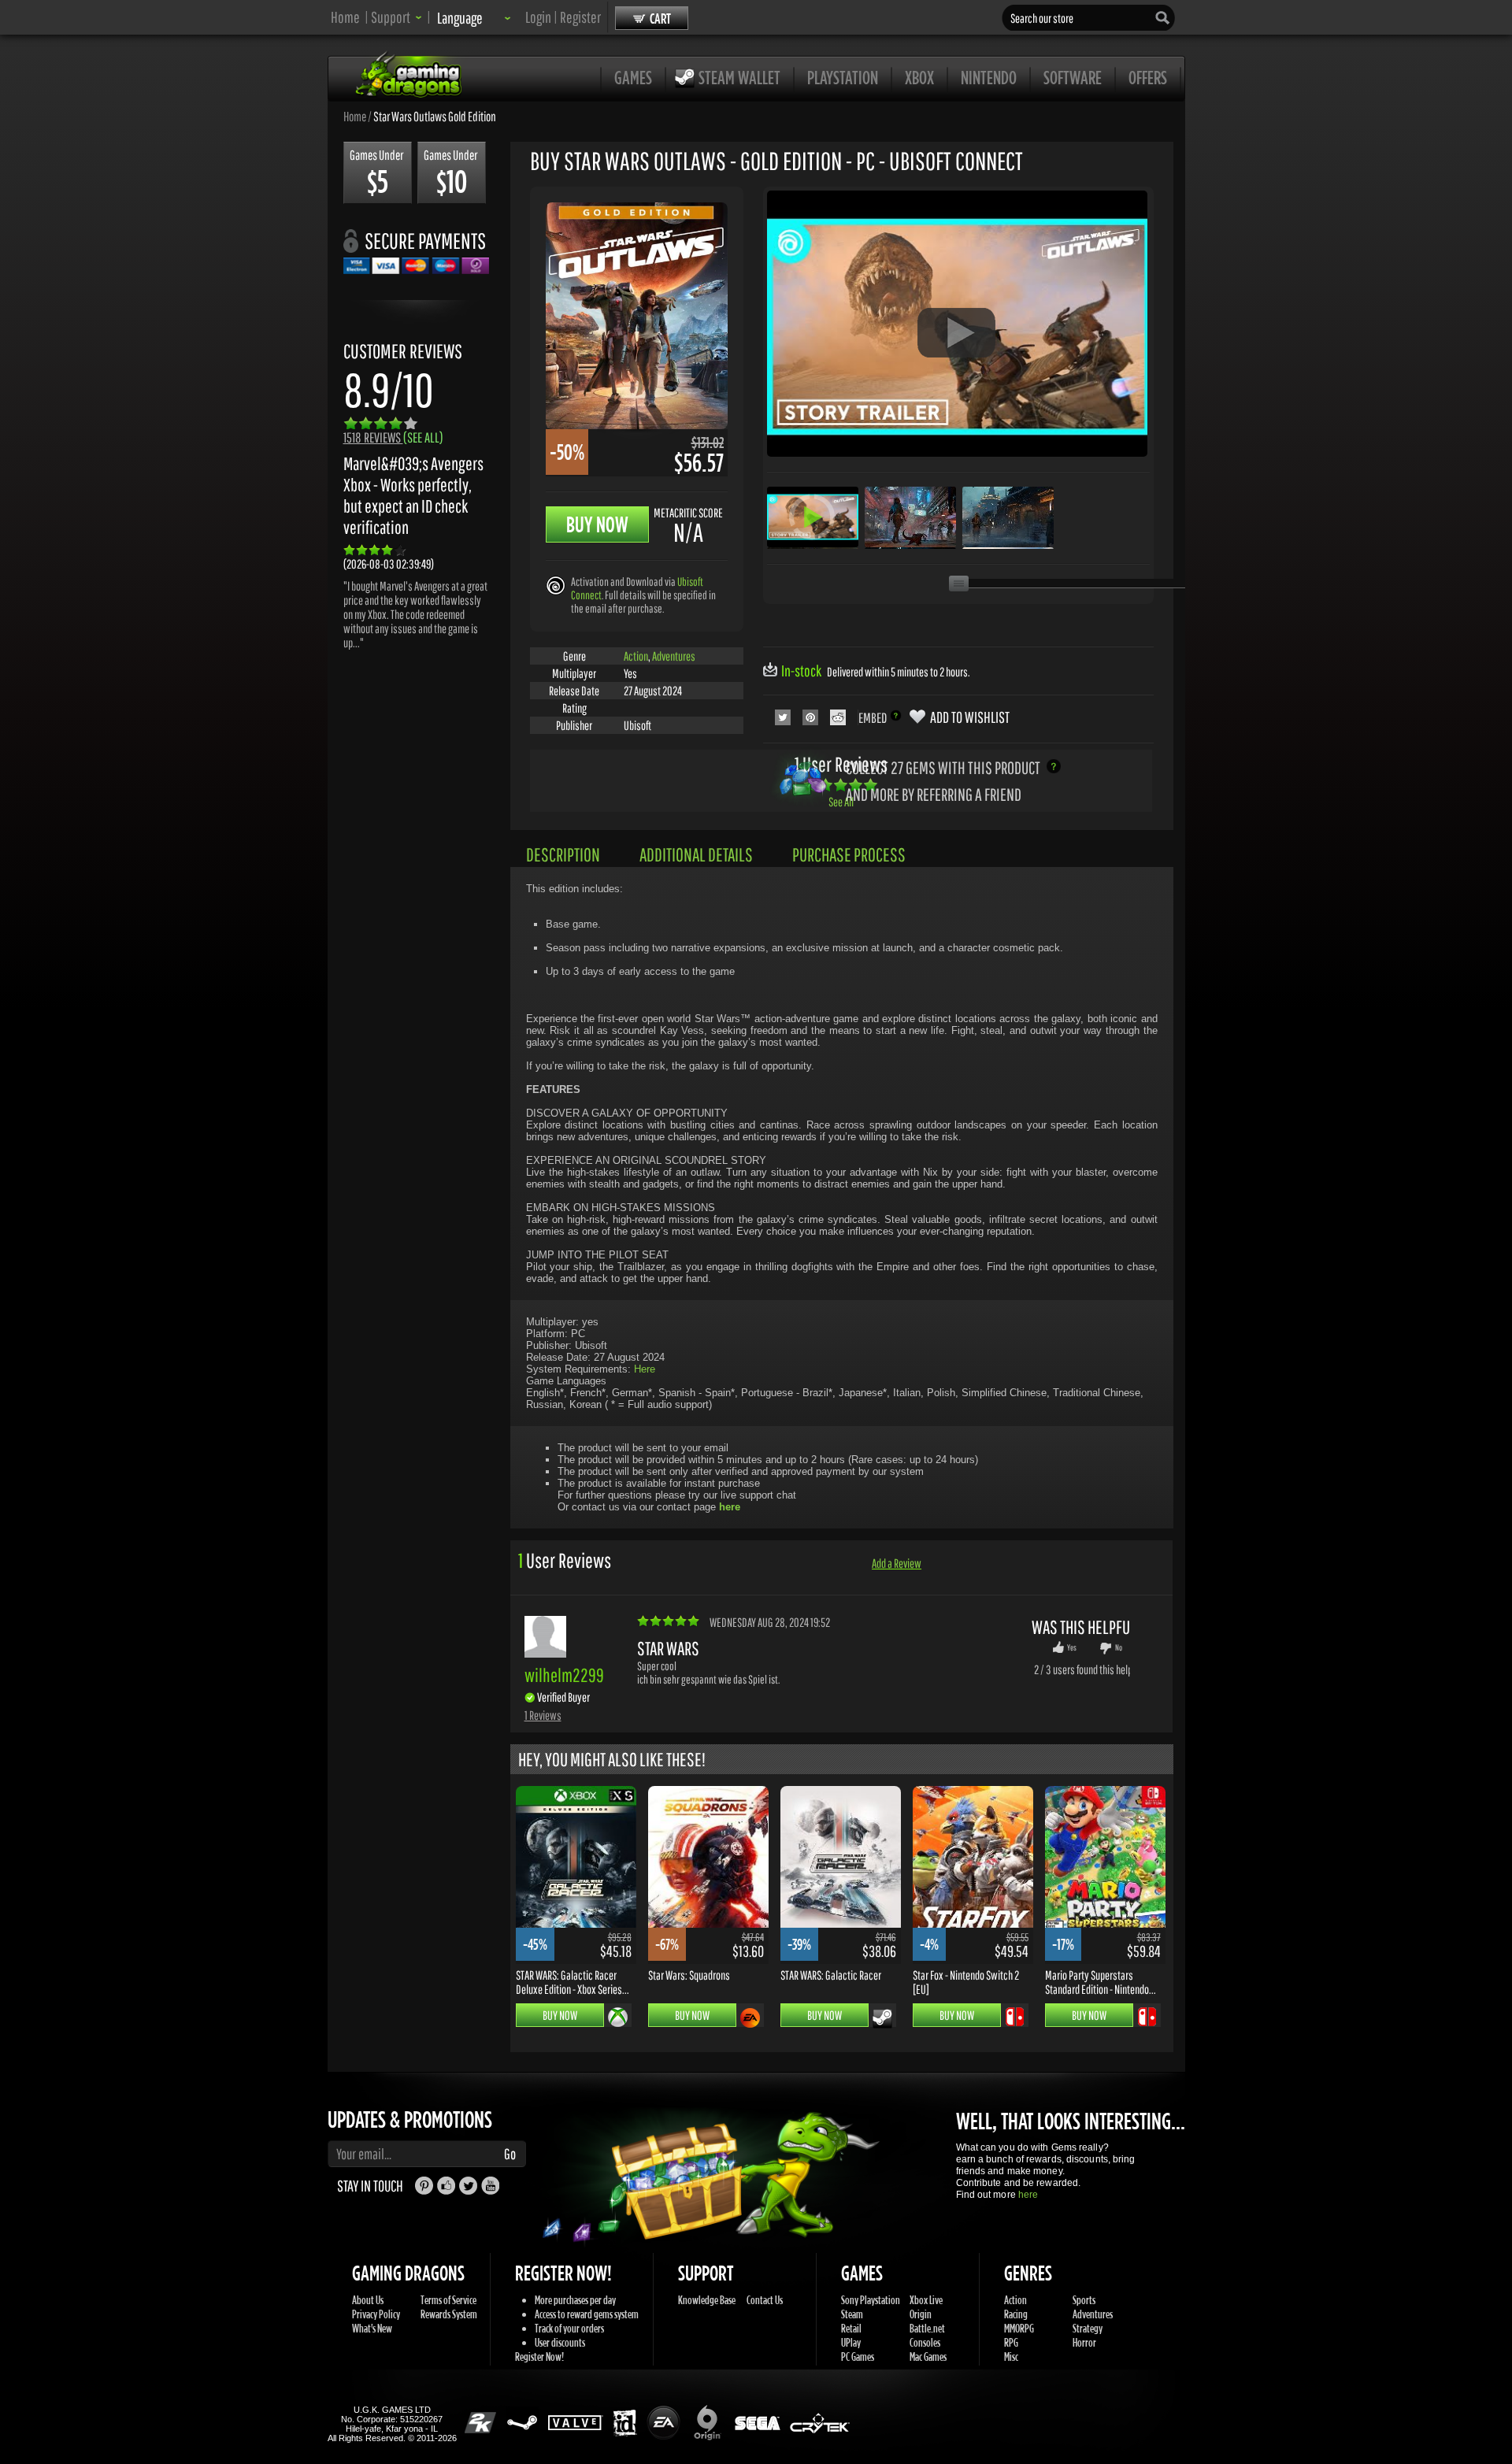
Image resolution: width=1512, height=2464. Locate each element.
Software (1073, 77)
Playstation (843, 77)
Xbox (919, 77)
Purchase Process (849, 854)
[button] (397, 17)
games (633, 77)
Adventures (674, 656)
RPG (1011, 2342)
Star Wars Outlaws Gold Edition (435, 116)
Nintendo (989, 77)
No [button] (1119, 1647)
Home (345, 17)
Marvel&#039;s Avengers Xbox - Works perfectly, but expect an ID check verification (413, 495)
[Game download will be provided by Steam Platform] (882, 2018)
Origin (921, 2314)
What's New (372, 2328)
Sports (1084, 2300)
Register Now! (539, 2357)
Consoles (925, 2342)
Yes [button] (1072, 1647)
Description (563, 854)
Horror (1084, 2342)
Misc (1011, 2357)
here (1028, 2195)
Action (636, 656)
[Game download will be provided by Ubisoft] (556, 585)
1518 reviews (393, 437)
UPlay (851, 2342)
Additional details (696, 854)
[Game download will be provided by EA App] (750, 2018)
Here (645, 1369)
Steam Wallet (739, 77)
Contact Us (765, 2300)
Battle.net (927, 2328)
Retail (851, 2328)
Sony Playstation (871, 2300)
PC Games (858, 2357)
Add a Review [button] (897, 1563)
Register (580, 17)
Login (538, 17)
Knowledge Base (707, 2300)
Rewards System (449, 2314)
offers (1148, 77)
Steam (852, 2314)
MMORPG (1019, 2328)
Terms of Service (448, 2300)
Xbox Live (926, 2300)
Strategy (1088, 2328)
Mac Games (928, 2357)
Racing (1016, 2314)
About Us (368, 2300)
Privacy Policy (376, 2314)
